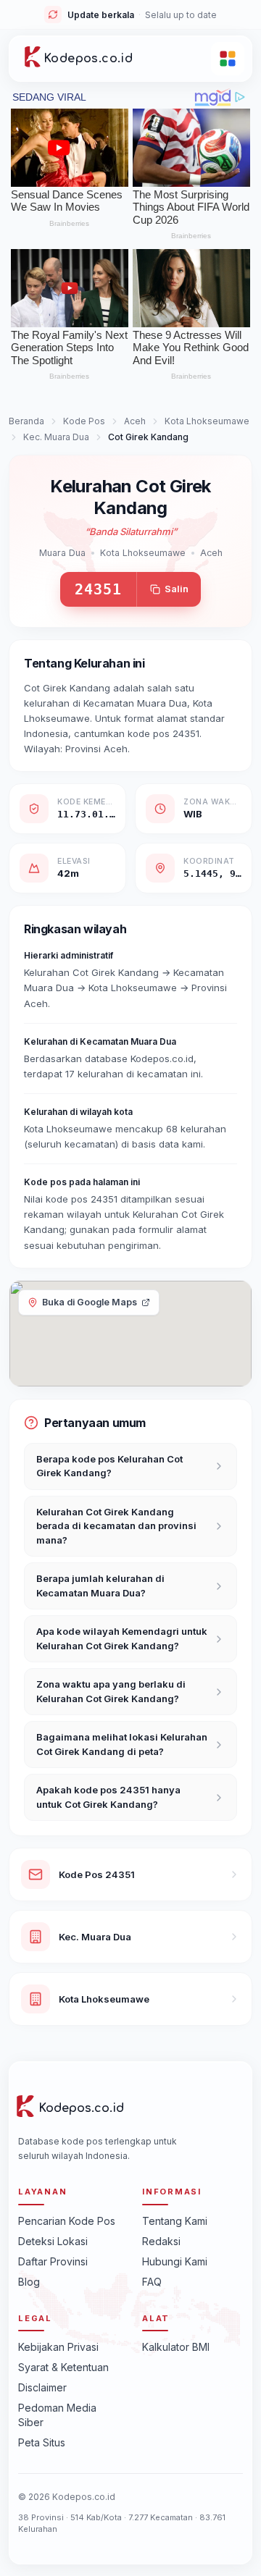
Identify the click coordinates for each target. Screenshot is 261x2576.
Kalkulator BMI (176, 2347)
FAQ (152, 2282)
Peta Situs (42, 2442)
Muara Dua (62, 553)
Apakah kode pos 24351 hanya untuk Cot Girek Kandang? (108, 1797)
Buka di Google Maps (90, 1302)
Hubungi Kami (175, 2261)
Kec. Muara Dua (56, 437)
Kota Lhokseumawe (207, 421)
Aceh (135, 421)
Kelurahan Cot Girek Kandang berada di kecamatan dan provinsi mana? (116, 1526)
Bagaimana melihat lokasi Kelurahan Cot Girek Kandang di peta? (122, 1744)
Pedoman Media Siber (57, 2415)
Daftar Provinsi (53, 2261)
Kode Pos (84, 421)
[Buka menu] (228, 59)
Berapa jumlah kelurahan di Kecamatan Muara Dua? (100, 1586)
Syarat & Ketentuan (63, 2367)
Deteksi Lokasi (53, 2241)
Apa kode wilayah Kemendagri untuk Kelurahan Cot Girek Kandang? (122, 1638)
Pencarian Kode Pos (67, 2221)
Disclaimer (42, 2387)
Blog (29, 2282)
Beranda (26, 421)
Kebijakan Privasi (58, 2347)
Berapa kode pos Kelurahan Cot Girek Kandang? (109, 1466)
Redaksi (161, 2241)
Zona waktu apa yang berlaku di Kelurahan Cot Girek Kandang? (111, 1691)
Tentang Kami (175, 2221)
